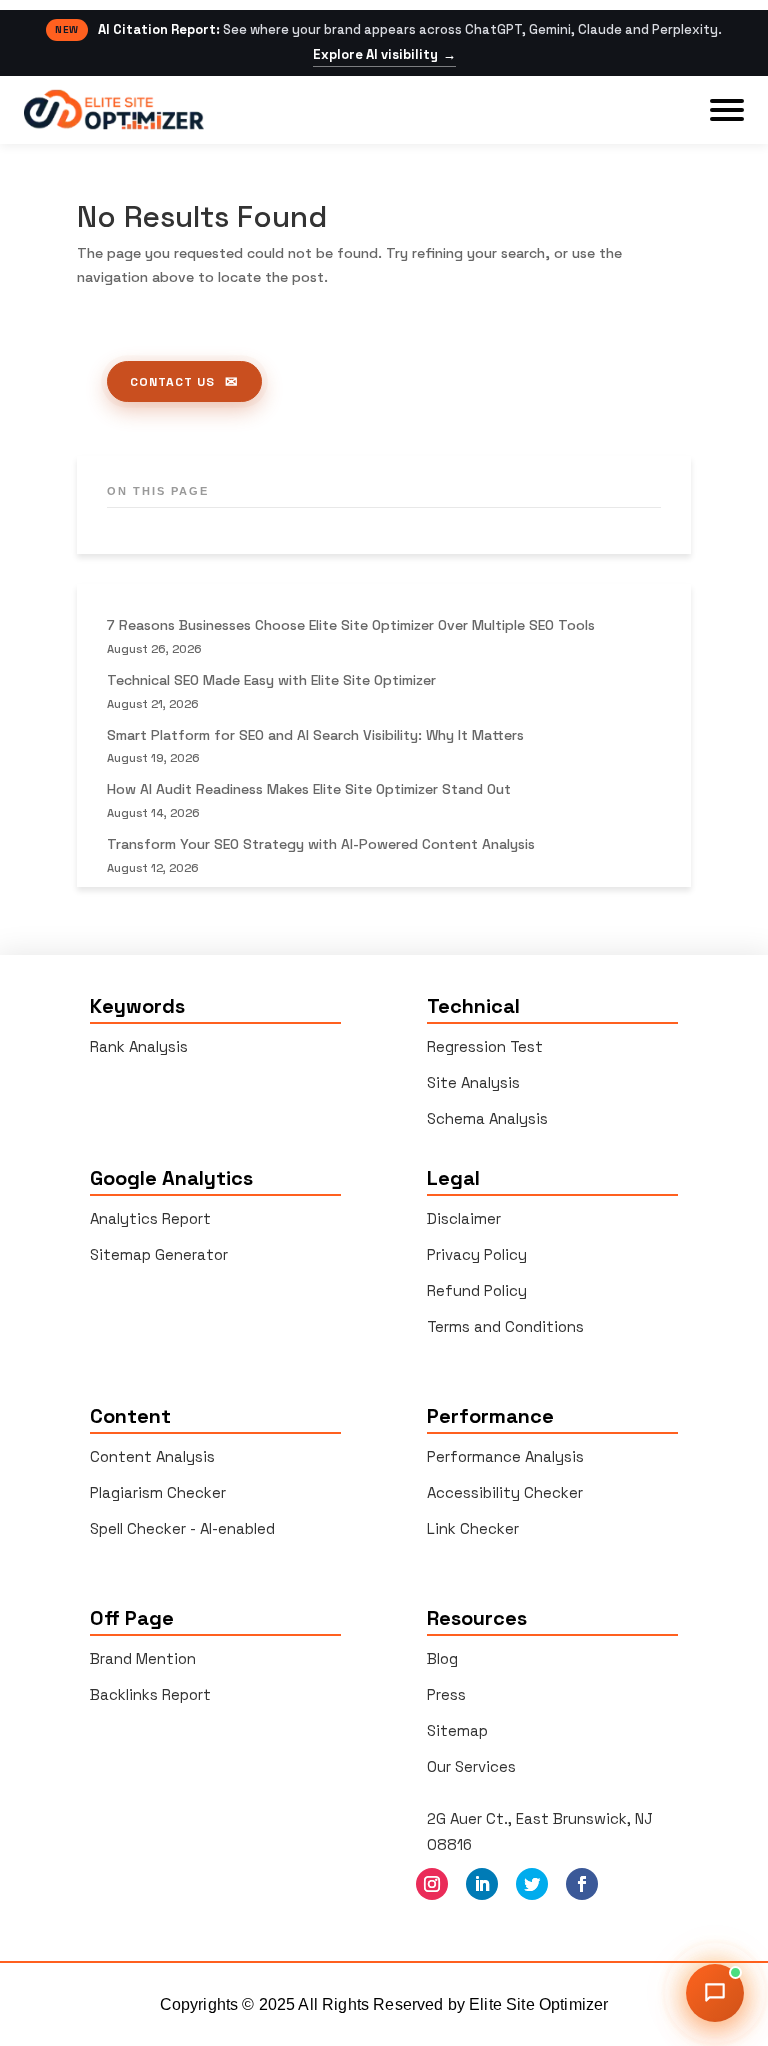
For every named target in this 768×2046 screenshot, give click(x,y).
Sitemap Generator (159, 1254)
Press (446, 1694)
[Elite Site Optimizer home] (114, 109)
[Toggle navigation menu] (727, 110)
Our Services (471, 1766)
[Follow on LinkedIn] (482, 1884)
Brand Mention (143, 1658)
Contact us (172, 382)
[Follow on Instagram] (432, 1884)
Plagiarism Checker (158, 1492)
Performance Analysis (505, 1456)
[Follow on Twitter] (532, 1884)
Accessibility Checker (505, 1492)
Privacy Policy (477, 1254)
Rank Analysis (139, 1046)
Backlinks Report (150, 1694)
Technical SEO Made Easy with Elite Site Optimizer (271, 680)
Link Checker (473, 1528)
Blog (442, 1658)
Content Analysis (152, 1456)
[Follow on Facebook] (582, 1884)
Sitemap (457, 1730)
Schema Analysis (487, 1118)
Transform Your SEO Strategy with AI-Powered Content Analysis (321, 844)
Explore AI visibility (384, 55)
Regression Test (485, 1046)
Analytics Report (150, 1218)
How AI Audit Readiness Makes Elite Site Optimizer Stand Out (309, 789)
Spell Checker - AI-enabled (182, 1528)
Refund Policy (477, 1290)
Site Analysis (473, 1082)
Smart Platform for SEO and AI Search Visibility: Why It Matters (315, 735)
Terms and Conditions (505, 1326)
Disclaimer (464, 1218)
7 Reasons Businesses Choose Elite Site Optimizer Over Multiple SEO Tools (351, 625)
